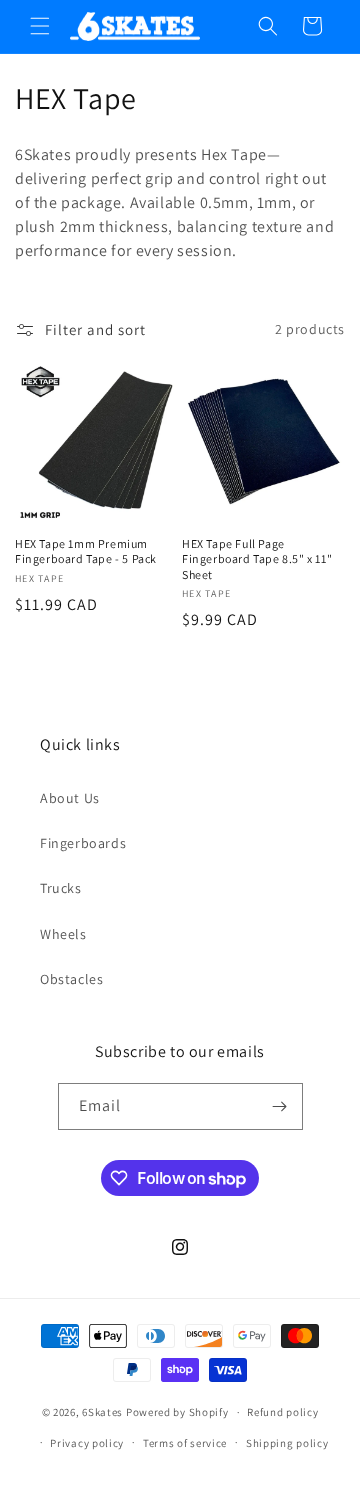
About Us (70, 798)
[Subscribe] (280, 1106)
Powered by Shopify (177, 1412)
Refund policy (282, 1412)
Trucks (61, 888)
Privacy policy (87, 1443)
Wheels (63, 934)
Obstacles (71, 979)
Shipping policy (287, 1443)
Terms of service (185, 1443)
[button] (40, 26)
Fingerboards (83, 843)
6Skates (102, 1412)
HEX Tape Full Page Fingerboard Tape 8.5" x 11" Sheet (257, 559)
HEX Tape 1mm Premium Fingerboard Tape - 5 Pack (86, 551)
